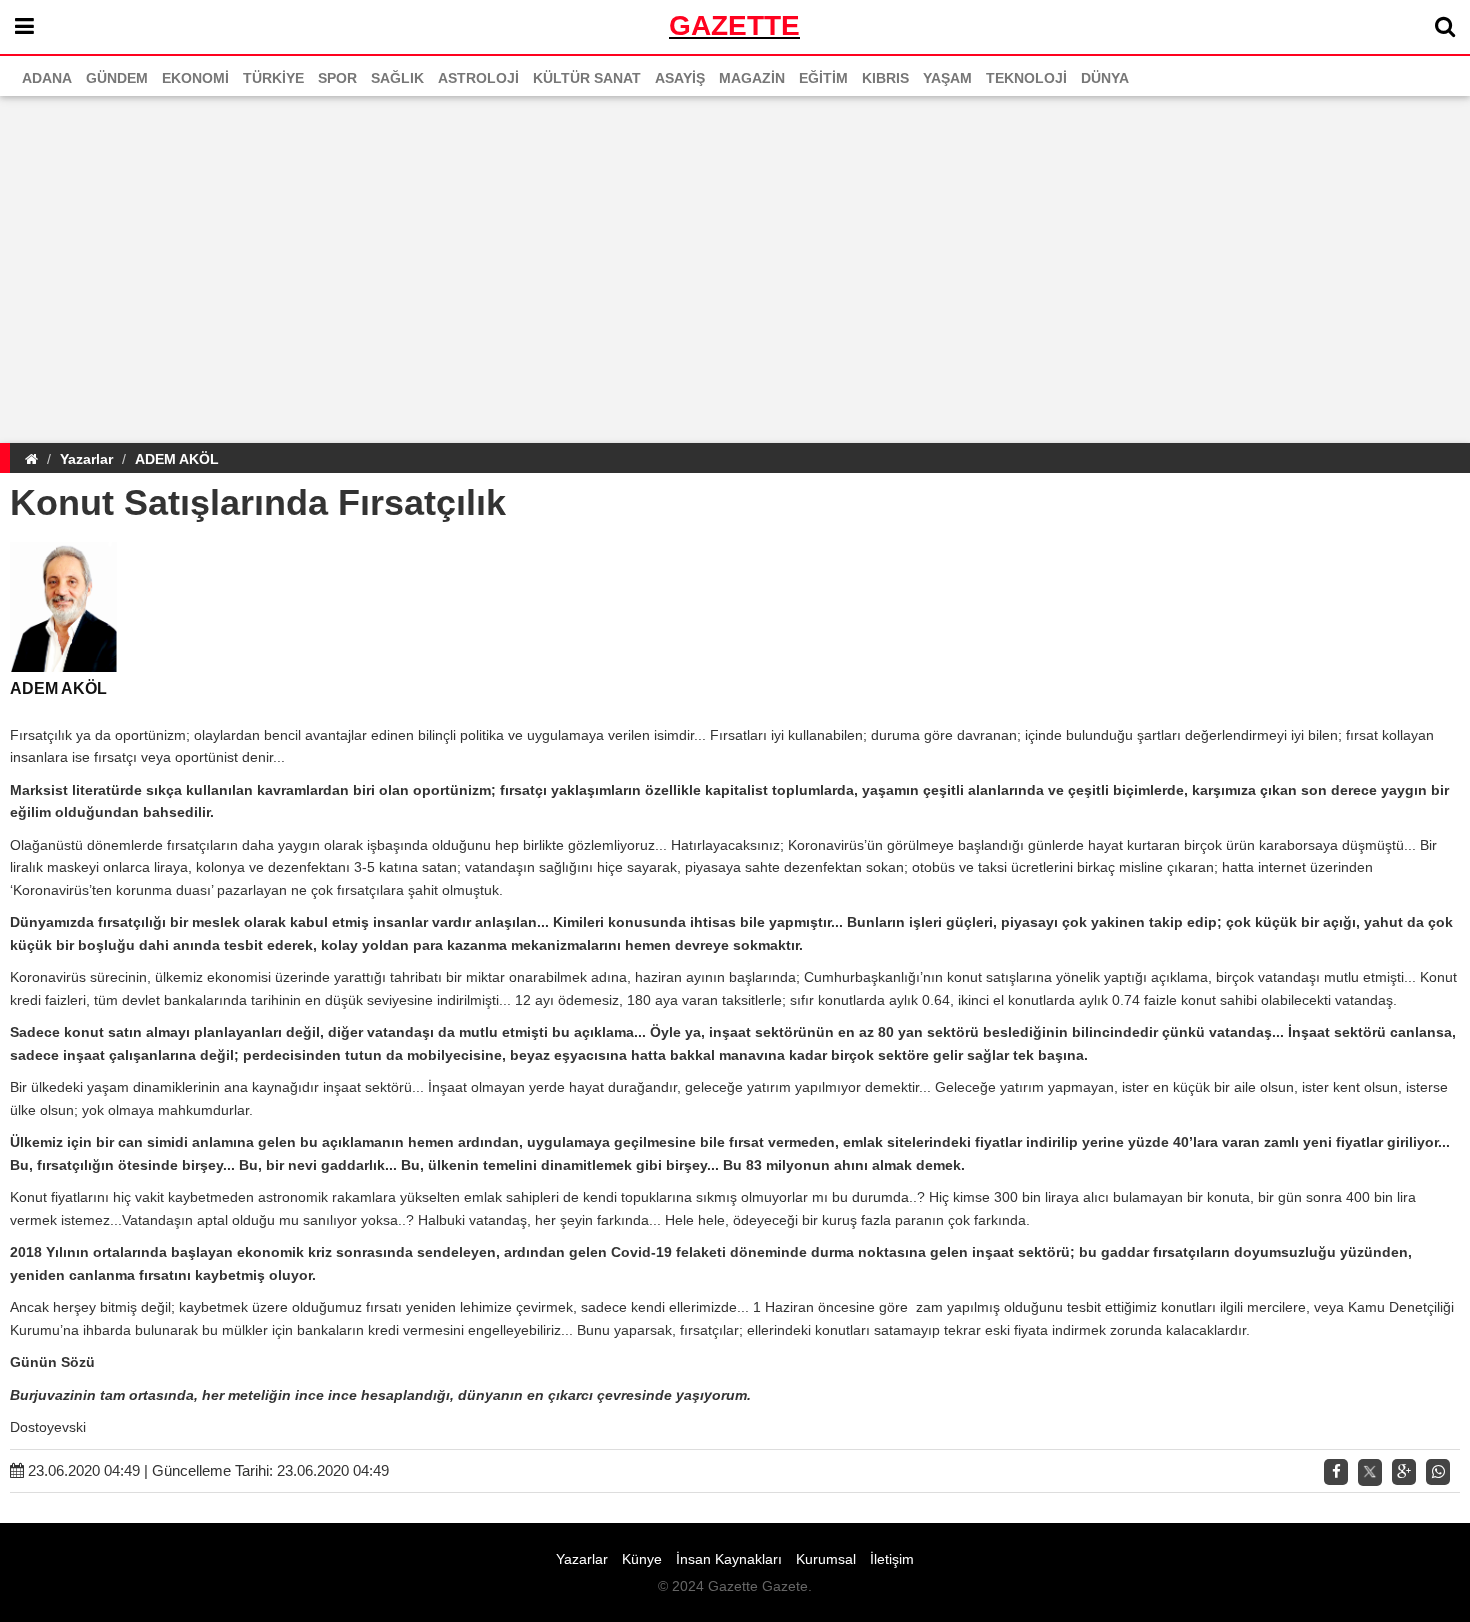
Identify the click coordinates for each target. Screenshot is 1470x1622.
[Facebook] (1336, 1472)
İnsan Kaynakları (729, 1559)
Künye (642, 1559)
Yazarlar (86, 459)
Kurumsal (826, 1559)
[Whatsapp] (1438, 1472)
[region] (735, 266)
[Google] (1404, 1472)
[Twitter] (1370, 1473)
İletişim (892, 1559)
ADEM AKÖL (177, 459)
